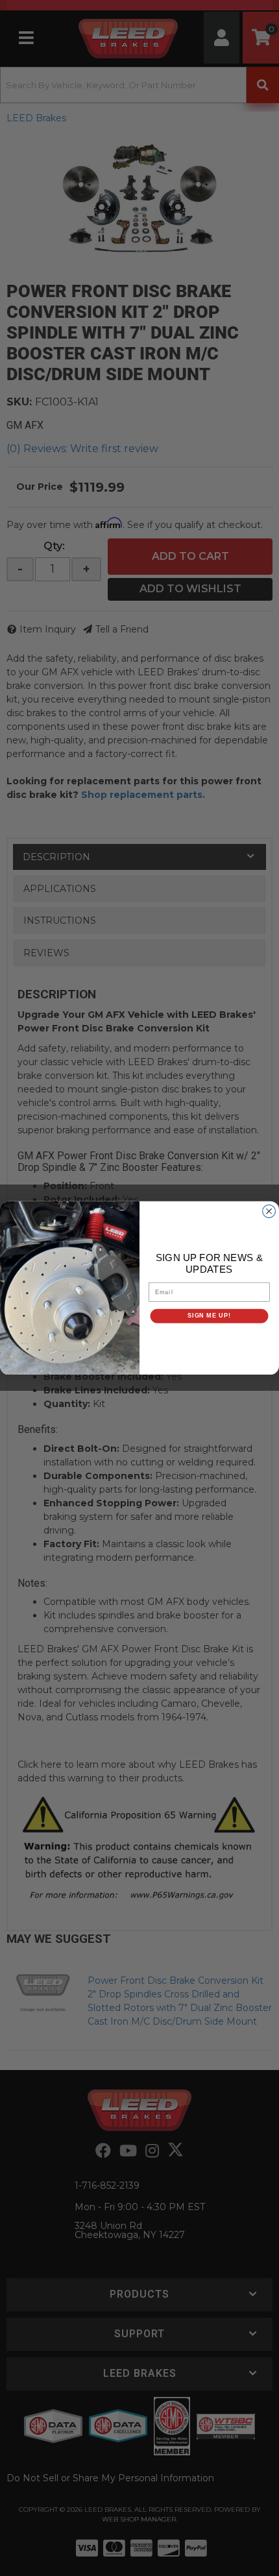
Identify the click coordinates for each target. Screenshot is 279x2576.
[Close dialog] (269, 1211)
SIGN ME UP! (209, 1316)
